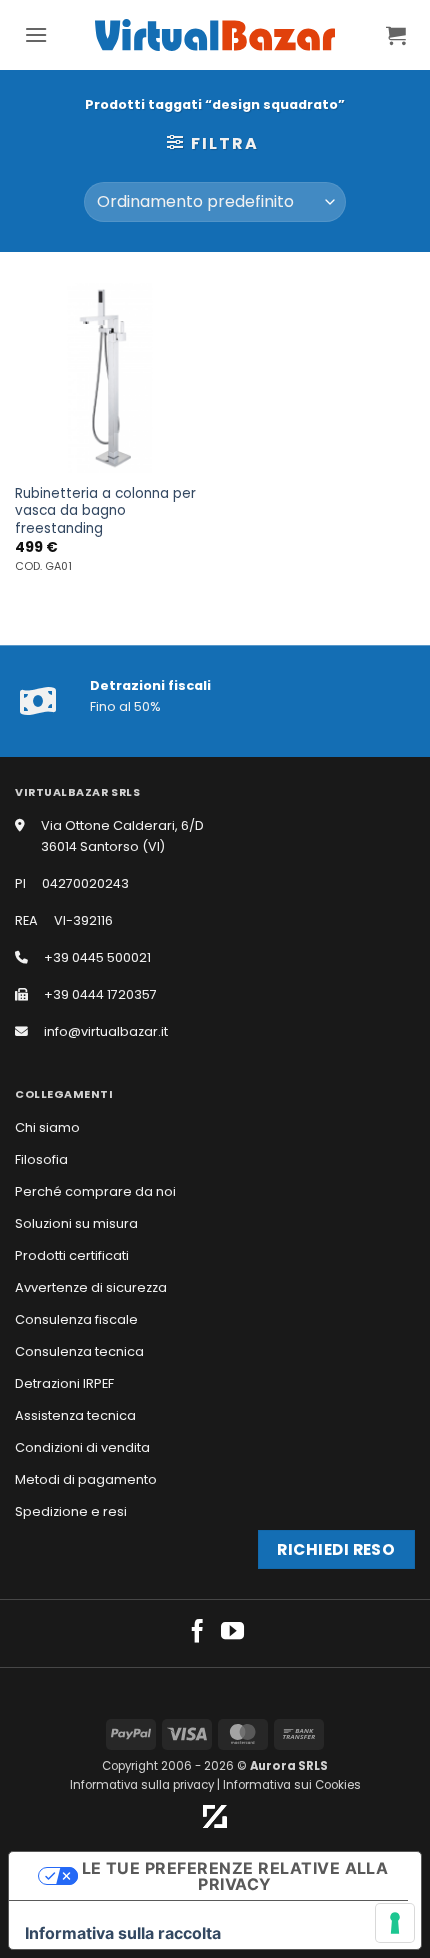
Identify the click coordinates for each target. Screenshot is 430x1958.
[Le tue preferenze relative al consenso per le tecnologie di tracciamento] (395, 1923)
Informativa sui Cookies (292, 1785)
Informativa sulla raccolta (123, 1933)
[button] (36, 34)
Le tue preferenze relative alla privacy (235, 1876)
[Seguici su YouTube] (232, 1633)
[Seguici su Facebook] (197, 1633)
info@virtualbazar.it (106, 1031)
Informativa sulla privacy (142, 1785)
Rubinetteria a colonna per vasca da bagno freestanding (105, 511)
